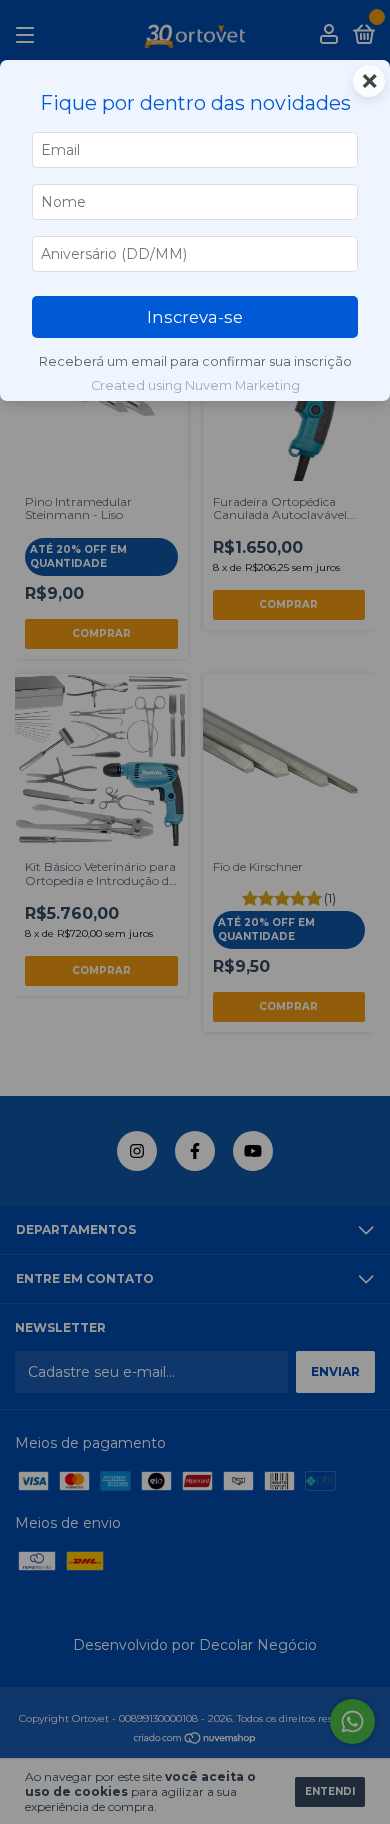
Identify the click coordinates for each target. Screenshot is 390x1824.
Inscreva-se (195, 317)
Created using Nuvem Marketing (195, 385)
